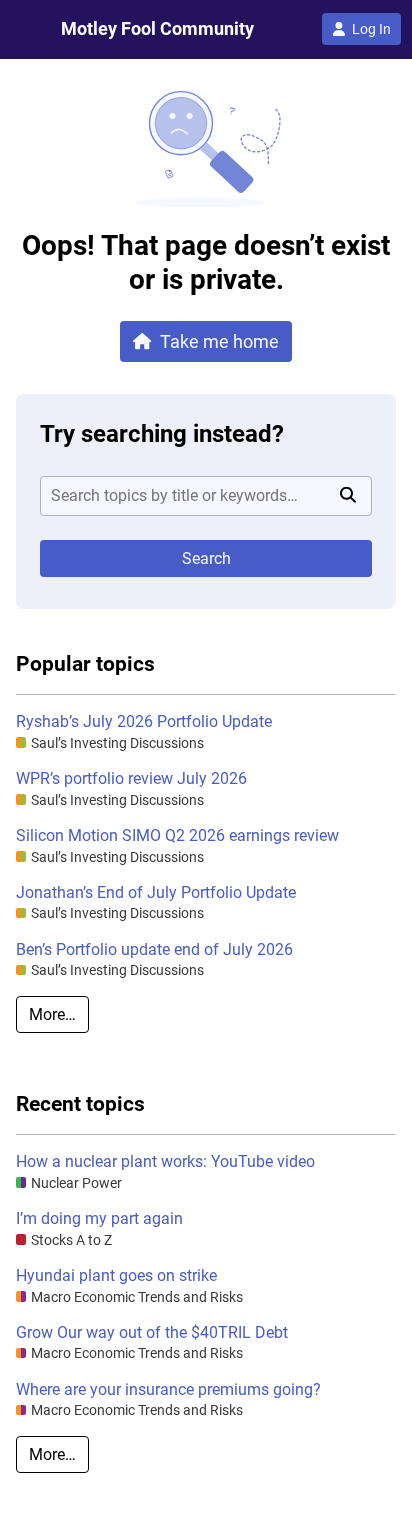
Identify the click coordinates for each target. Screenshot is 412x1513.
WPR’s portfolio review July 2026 (131, 778)
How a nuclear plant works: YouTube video (165, 1161)
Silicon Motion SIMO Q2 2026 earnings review (177, 835)
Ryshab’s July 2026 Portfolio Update (144, 721)
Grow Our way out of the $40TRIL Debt (152, 1332)
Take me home (219, 341)
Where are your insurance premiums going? (168, 1389)
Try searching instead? (162, 434)
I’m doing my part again (99, 1218)
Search (206, 558)
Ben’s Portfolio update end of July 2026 (154, 949)
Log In (371, 29)
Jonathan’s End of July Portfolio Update (156, 892)
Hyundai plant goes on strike (116, 1275)
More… (52, 1014)
